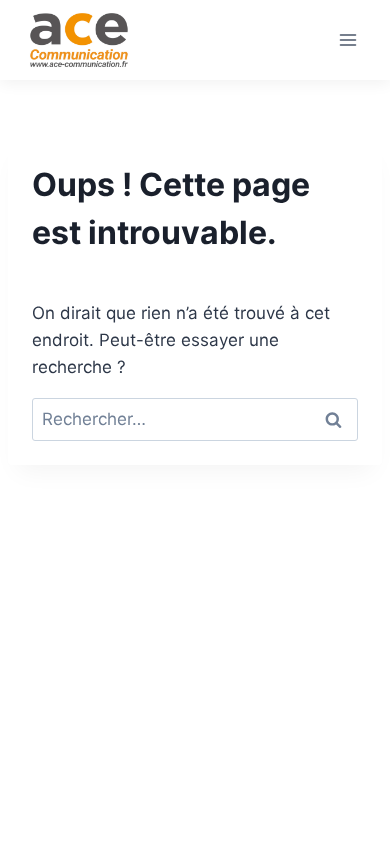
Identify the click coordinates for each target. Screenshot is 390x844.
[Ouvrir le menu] (347, 39)
